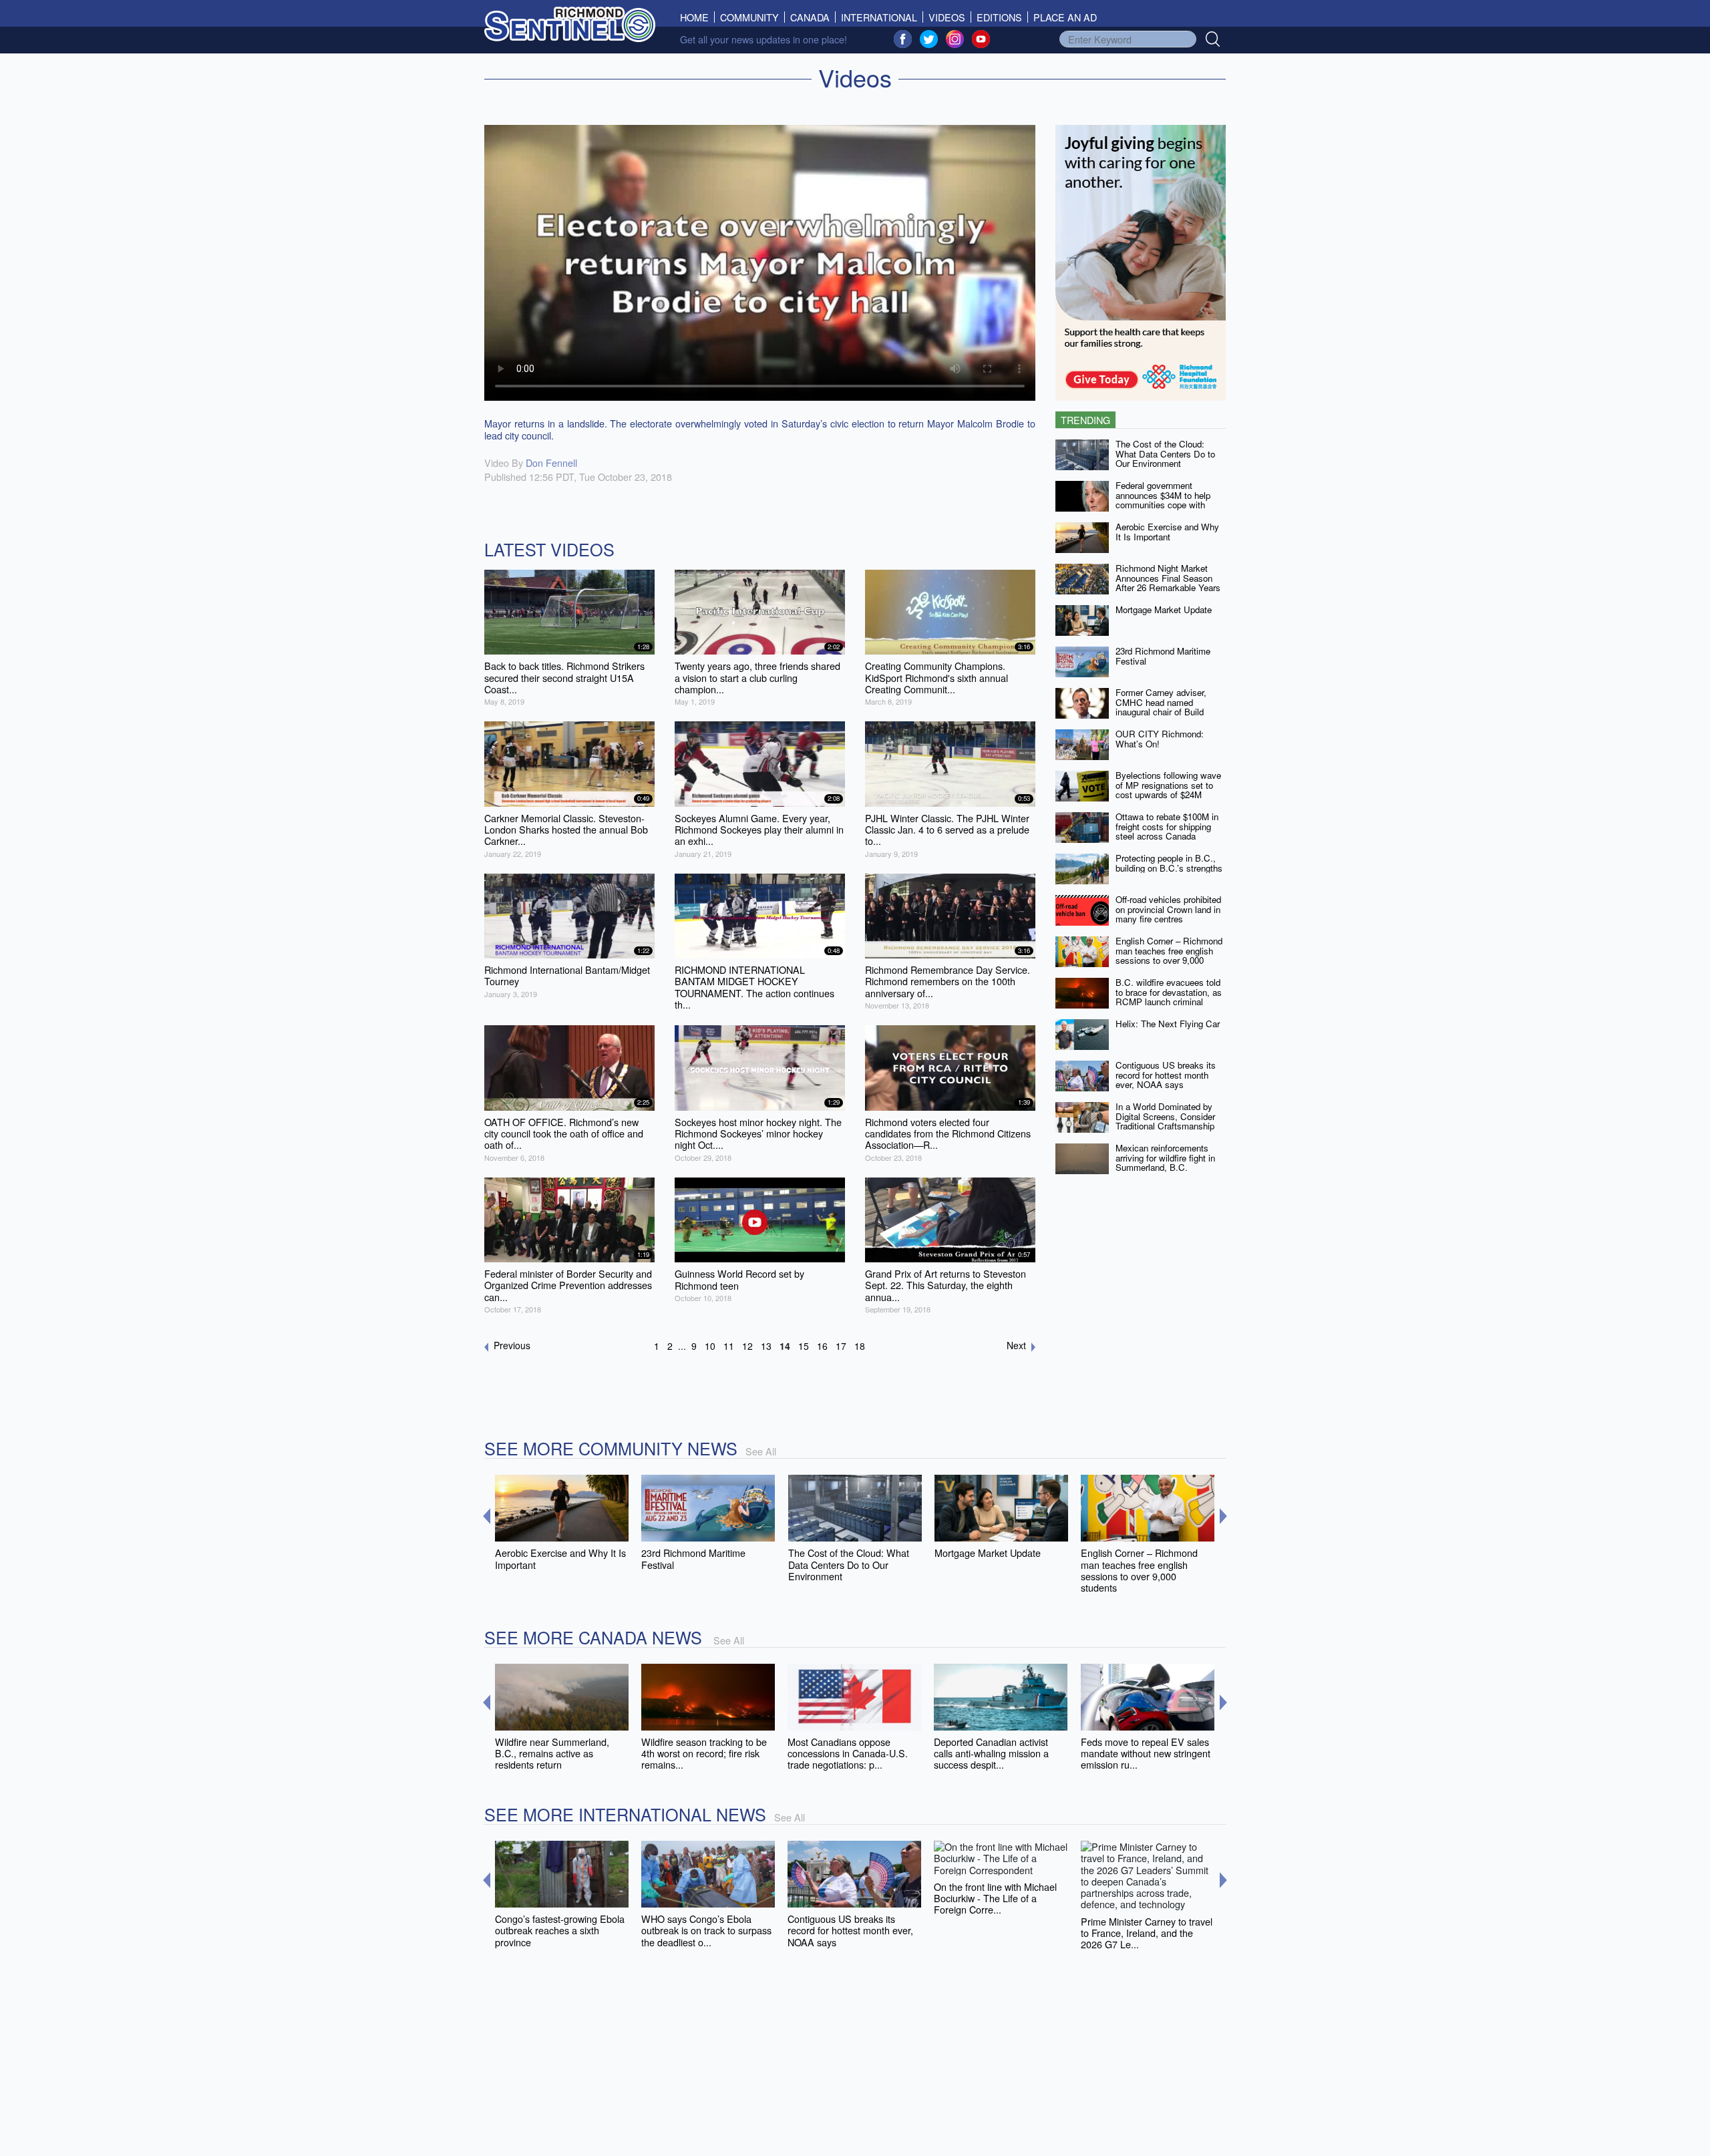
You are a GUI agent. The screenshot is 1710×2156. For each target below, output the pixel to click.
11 (729, 1346)
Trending (1085, 420)
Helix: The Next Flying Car (1168, 1024)
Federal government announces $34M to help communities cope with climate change (1163, 500)
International (879, 17)
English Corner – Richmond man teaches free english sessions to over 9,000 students (1169, 955)
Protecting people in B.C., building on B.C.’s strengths (1169, 863)
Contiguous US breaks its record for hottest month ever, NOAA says (1166, 1075)
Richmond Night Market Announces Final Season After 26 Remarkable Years (1168, 578)
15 (804, 1346)
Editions (999, 17)
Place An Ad (1065, 17)
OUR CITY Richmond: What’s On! (1160, 739)
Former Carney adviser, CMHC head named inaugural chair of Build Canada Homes (1161, 707)
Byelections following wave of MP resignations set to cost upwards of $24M (1168, 785)
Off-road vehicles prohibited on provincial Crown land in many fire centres (1168, 909)
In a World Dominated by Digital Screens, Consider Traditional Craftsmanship (1165, 1116)
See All (761, 1451)
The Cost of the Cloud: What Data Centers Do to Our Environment (1165, 454)
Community (749, 17)
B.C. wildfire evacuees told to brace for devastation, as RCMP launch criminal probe (1169, 997)
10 (710, 1346)
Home (697, 17)
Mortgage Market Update (1164, 609)
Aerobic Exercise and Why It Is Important (1167, 532)
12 (747, 1346)
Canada (810, 17)
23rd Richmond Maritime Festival (1163, 656)
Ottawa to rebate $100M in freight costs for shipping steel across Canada (1167, 826)
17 (841, 1346)
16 (822, 1346)
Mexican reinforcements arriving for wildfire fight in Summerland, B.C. (1165, 1157)
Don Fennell (551, 463)
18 (860, 1346)
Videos (947, 17)
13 (766, 1346)
